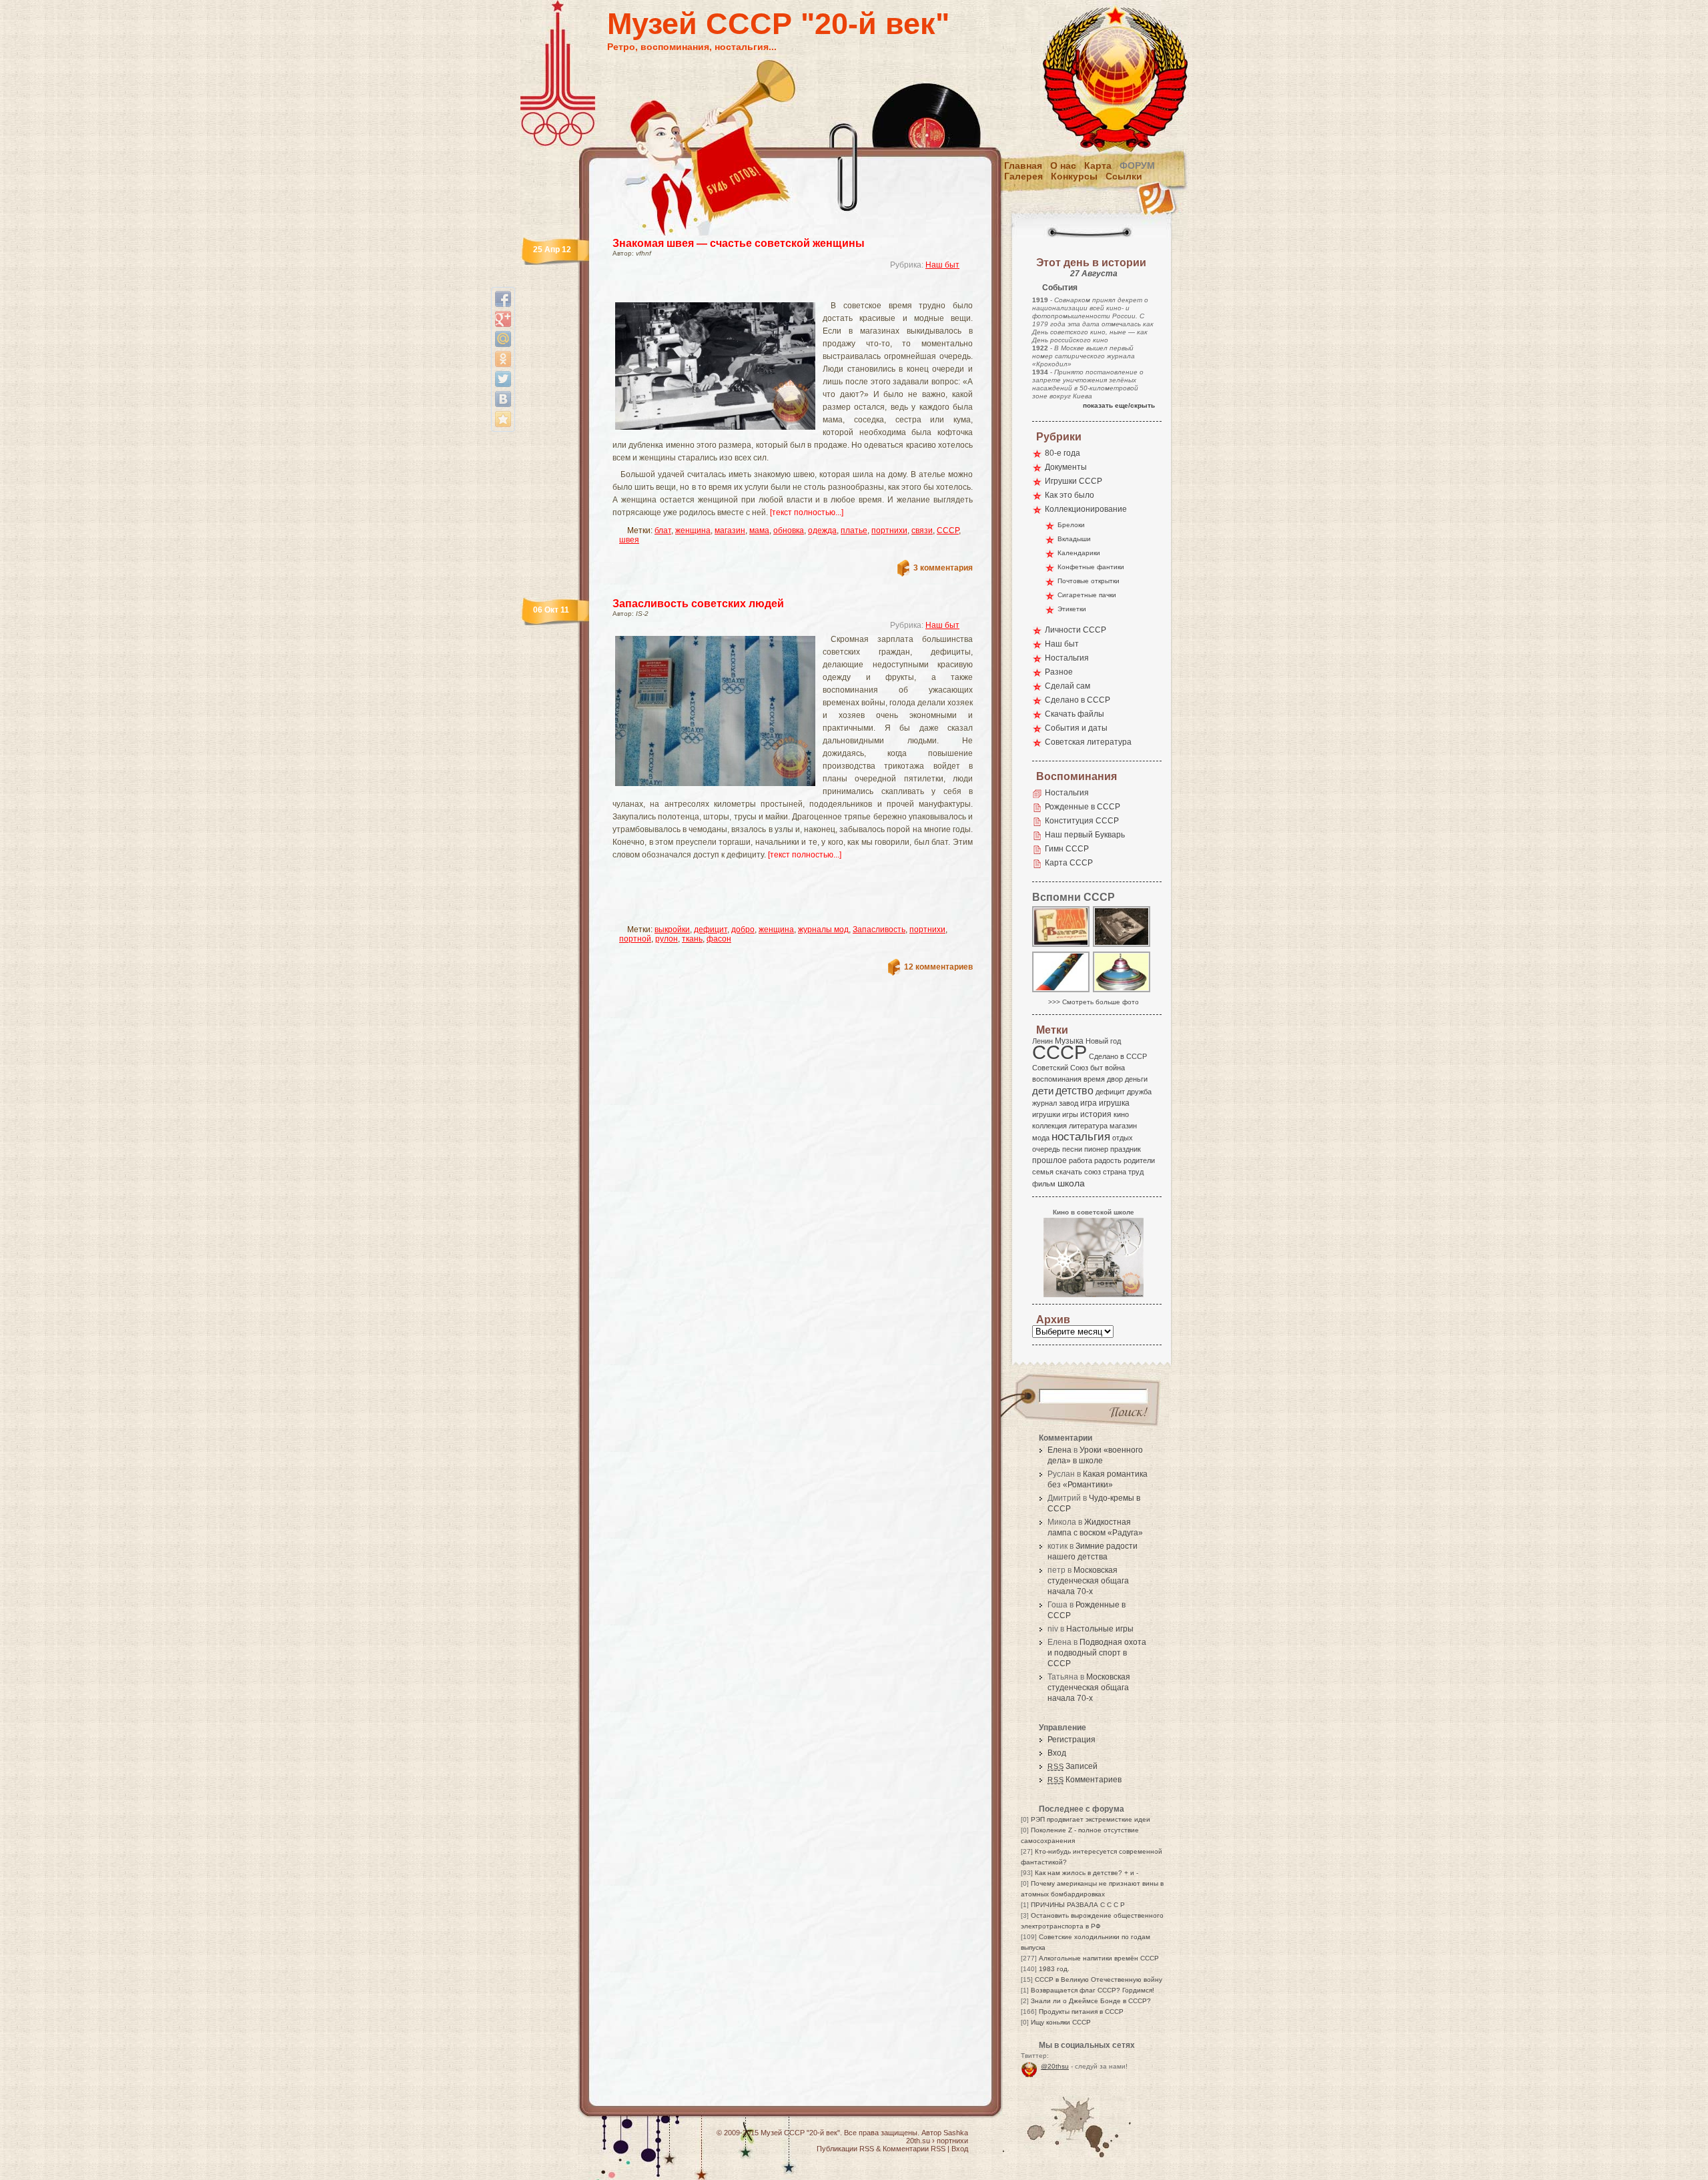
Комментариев (1085, 1780)
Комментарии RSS (914, 2149)
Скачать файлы (1075, 714)
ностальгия (1081, 1137)
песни (1072, 1149)
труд (1136, 1172)
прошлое (1049, 1160)
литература (1088, 1126)
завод (1069, 1103)
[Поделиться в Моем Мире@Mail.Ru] (503, 339)
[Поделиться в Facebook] (503, 299)
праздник (1126, 1149)
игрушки (1046, 1114)
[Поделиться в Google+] (503, 319)
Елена (1059, 1450)
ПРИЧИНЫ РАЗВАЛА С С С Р (1078, 1905)
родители (1139, 1160)
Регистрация (1072, 1740)
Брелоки (1071, 525)
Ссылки (1124, 176)
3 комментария (943, 568)
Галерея (1023, 176)
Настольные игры (1100, 1629)
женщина (693, 530)
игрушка (1114, 1103)
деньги (1136, 1079)
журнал (1044, 1103)
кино (1121, 1114)
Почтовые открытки (1089, 581)
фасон (719, 939)
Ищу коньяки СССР (1061, 2022)
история (1096, 1114)
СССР (948, 530)
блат (663, 530)
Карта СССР (1069, 863)
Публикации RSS (845, 2149)
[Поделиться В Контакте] (503, 399)
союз (1093, 1172)
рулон (667, 939)
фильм (1044, 1184)
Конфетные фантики (1091, 567)
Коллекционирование (1086, 509)
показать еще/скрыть (1119, 405)
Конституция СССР (1082, 821)
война (1115, 1068)
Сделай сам (1067, 686)
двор (1115, 1079)
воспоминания (1057, 1079)
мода (1041, 1138)
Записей (1073, 1766)
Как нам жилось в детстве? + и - (1087, 1873)
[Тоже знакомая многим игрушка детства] (1122, 991)
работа (1081, 1160)
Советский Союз (1060, 1068)
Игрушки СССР (1074, 481)
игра (1089, 1103)
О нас (1063, 165)
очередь (1046, 1149)
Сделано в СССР (1078, 700)
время (1094, 1079)
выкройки (672, 930)
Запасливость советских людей (698, 604)
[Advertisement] (777, 291)
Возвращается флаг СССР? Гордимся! (1093, 1990)
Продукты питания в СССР (1081, 2012)
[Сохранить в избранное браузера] (503, 419)
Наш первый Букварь (1085, 835)
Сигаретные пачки (1087, 595)
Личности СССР (1076, 630)
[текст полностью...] (807, 512)
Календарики (1079, 553)
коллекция (1049, 1126)
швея (629, 540)
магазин (730, 530)
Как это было (1070, 495)
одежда (822, 530)
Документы (1066, 467)
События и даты (1076, 728)
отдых (1123, 1138)
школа (1071, 1183)
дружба (1139, 1092)
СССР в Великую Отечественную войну (1099, 1979)
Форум (1137, 165)
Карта (1098, 165)
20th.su (918, 2141)
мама (759, 530)
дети (1043, 1091)
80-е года (1062, 453)
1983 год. (1054, 1969)
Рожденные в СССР (1083, 807)
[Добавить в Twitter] (503, 379)
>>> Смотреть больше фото (1094, 1002)
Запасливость (879, 930)
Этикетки (1072, 609)
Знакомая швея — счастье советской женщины (739, 243)
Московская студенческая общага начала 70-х (1088, 1581)
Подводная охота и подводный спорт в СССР (1097, 1653)
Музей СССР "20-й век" (778, 24)
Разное (1059, 672)
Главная (1023, 165)
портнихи (889, 530)
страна (1115, 1172)
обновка (789, 530)
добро (743, 930)
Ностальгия (1067, 658)
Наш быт (942, 265)
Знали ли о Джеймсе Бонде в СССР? (1091, 2001)
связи (922, 530)
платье (854, 530)
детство (1075, 1090)
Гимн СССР (1067, 849)
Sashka (956, 2133)
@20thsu (1055, 2066)
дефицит (711, 930)
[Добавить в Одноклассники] (503, 359)
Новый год (1103, 1041)
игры (1070, 1114)
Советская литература (1088, 742)
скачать (1069, 1172)
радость (1108, 1160)
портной (635, 939)
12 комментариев (938, 967)
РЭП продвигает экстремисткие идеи (1091, 1819)
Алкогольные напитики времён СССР (1099, 1958)
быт (1097, 1068)
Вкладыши (1074, 539)
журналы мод (823, 930)
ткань (692, 939)
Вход (1057, 1753)
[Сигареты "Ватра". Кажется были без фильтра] (1061, 946)
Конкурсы (1074, 176)
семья (1043, 1172)
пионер (1096, 1149)
